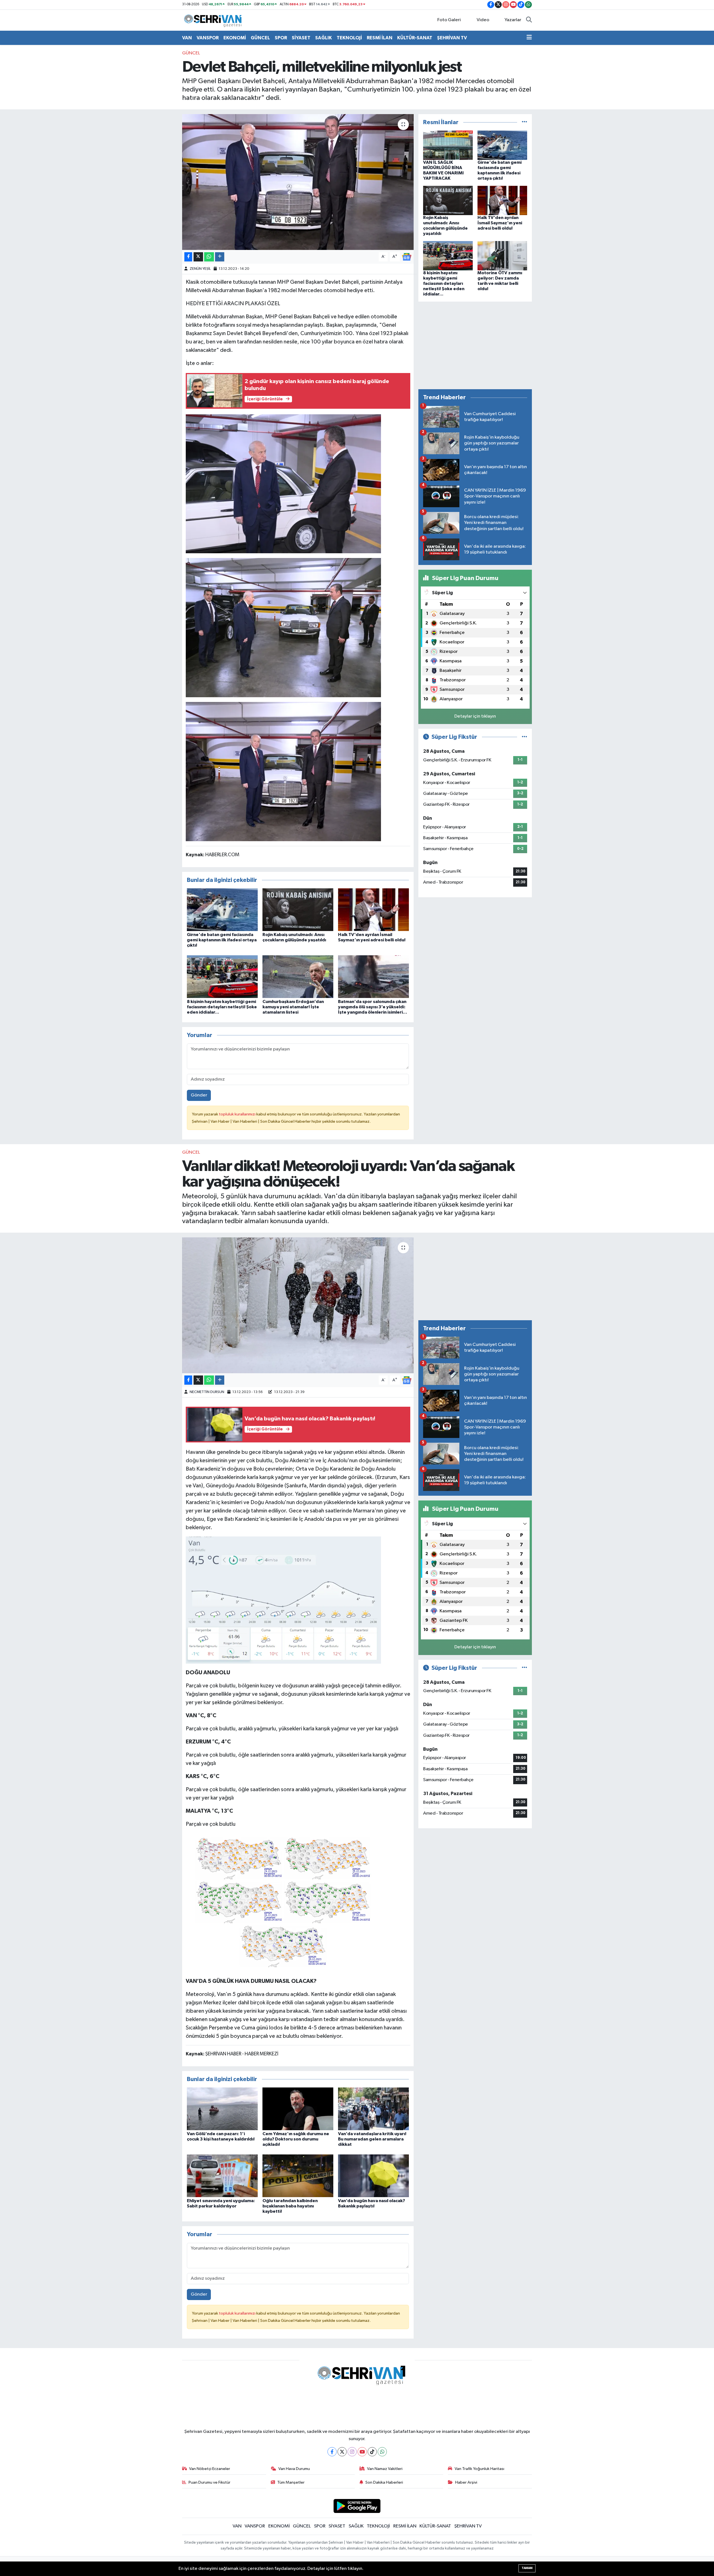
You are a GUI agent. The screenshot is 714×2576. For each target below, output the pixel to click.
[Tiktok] (372, 2452)
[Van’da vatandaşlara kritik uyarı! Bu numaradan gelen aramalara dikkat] (373, 2109)
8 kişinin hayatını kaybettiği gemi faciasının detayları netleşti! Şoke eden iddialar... (222, 1007)
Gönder (199, 1095)
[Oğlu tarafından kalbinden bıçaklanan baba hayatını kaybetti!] (298, 2175)
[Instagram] (352, 2452)
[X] (342, 2452)
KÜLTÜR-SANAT (415, 38)
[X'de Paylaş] (198, 257)
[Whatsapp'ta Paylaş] (209, 257)
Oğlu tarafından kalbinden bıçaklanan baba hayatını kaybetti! (290, 2206)
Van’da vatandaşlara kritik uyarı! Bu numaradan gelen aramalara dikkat (372, 2139)
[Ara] (529, 20)
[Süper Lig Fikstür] (524, 737)
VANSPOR (208, 38)
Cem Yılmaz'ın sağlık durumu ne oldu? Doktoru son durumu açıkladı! (296, 2139)
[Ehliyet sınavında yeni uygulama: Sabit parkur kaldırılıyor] (222, 2175)
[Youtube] (362, 2452)
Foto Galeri (449, 20)
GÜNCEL (260, 38)
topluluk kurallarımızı (238, 1114)
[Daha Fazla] (220, 257)
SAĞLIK (324, 38)
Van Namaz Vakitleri (385, 2469)
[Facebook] (332, 2452)
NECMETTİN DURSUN (207, 1392)
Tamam (527, 2568)
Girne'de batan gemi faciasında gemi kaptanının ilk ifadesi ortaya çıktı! (222, 940)
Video (483, 20)
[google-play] (357, 2506)
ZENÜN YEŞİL (200, 269)
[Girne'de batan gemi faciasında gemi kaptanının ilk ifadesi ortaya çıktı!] (222, 909)
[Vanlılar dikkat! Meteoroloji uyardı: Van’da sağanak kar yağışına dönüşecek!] (298, 1305)
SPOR (281, 38)
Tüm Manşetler (291, 2482)
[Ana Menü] (529, 38)
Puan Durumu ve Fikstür (209, 2482)
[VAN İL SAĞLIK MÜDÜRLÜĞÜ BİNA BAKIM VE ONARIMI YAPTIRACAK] (448, 145)
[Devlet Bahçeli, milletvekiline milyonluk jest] (298, 182)
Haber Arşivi (466, 2482)
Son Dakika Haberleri (384, 2482)
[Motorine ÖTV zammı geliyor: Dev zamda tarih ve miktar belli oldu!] (502, 255)
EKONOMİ (235, 38)
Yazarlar (513, 20)
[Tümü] (524, 122)
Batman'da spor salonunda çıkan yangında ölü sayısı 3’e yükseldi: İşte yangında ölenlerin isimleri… (373, 1007)
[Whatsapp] (382, 2452)
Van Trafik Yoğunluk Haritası (479, 2469)
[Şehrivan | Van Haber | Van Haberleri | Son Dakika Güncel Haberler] (214, 20)
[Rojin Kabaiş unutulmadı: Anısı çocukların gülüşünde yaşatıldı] (298, 909)
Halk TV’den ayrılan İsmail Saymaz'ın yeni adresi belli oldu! (500, 223)
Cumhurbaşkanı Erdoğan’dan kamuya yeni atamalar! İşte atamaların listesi (293, 1007)
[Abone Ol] (407, 257)
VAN (187, 38)
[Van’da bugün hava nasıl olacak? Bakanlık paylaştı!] (373, 2175)
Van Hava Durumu (294, 2469)
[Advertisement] (475, 345)
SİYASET (301, 38)
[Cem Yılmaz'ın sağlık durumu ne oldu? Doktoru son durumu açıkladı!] (298, 2109)
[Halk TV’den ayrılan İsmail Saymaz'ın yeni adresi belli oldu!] (373, 909)
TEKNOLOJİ (349, 38)
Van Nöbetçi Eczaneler (210, 2469)
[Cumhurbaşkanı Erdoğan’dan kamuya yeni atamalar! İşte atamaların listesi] (298, 976)
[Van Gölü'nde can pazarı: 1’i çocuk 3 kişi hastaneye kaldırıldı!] (222, 2109)
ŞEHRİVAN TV (452, 38)
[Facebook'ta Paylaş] (188, 257)
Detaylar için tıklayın (475, 716)
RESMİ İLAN (380, 38)
